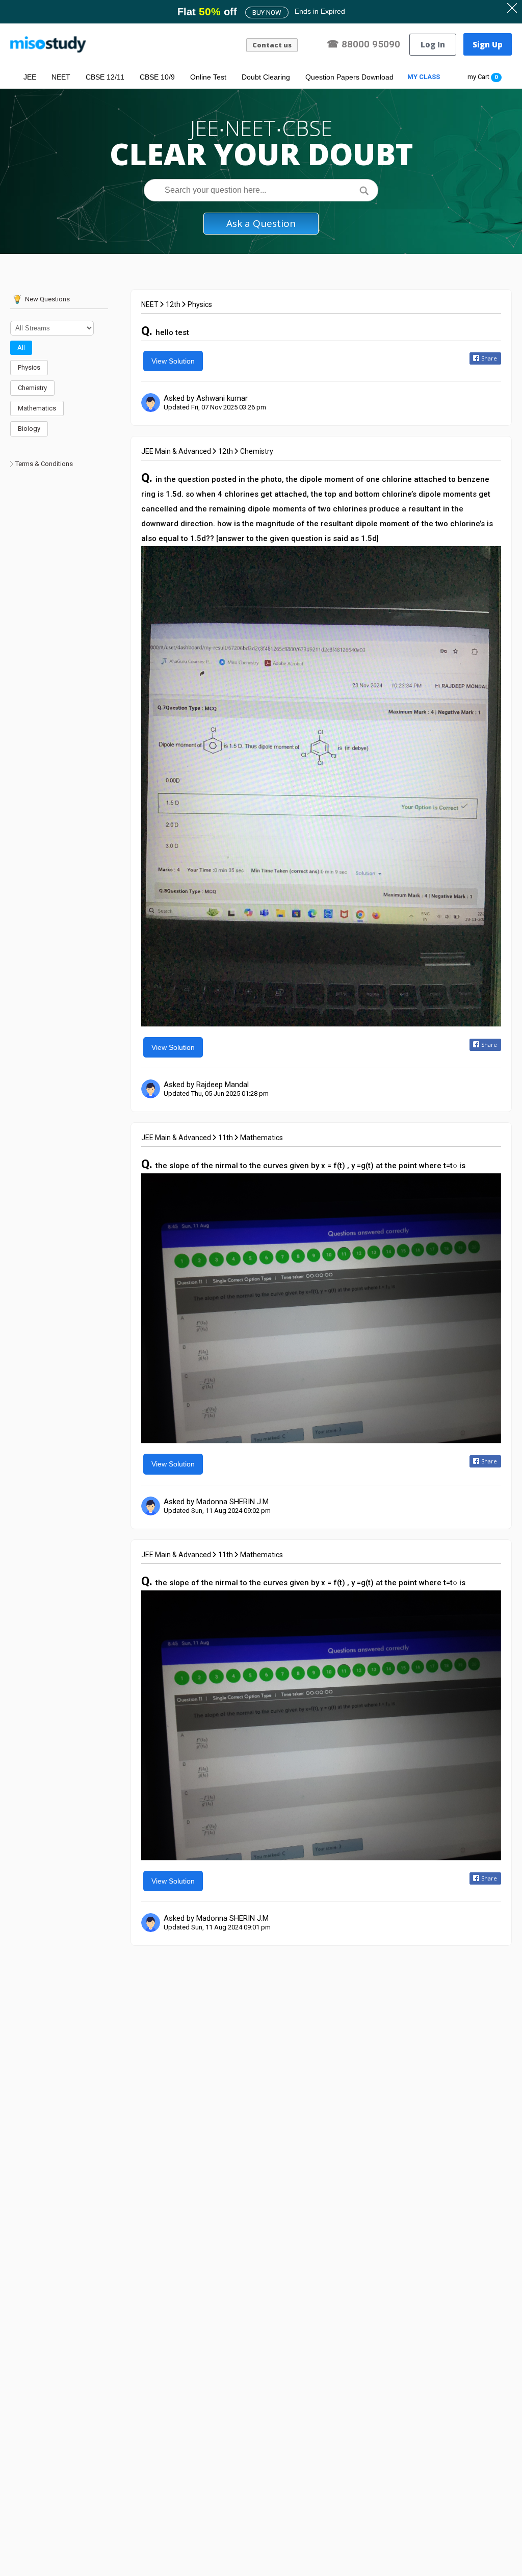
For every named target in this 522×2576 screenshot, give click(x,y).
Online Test (208, 77)
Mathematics (37, 408)
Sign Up (488, 44)
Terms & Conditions (44, 464)
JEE (30, 77)
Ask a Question (261, 223)
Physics (29, 367)
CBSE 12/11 (105, 77)
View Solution (173, 361)
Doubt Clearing (266, 77)
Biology (29, 429)
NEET (61, 77)
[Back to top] (489, 2541)
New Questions (47, 299)
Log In (433, 44)
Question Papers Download (349, 77)
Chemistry (32, 388)
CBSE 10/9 (157, 77)
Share (489, 358)
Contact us (272, 45)
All (21, 347)
